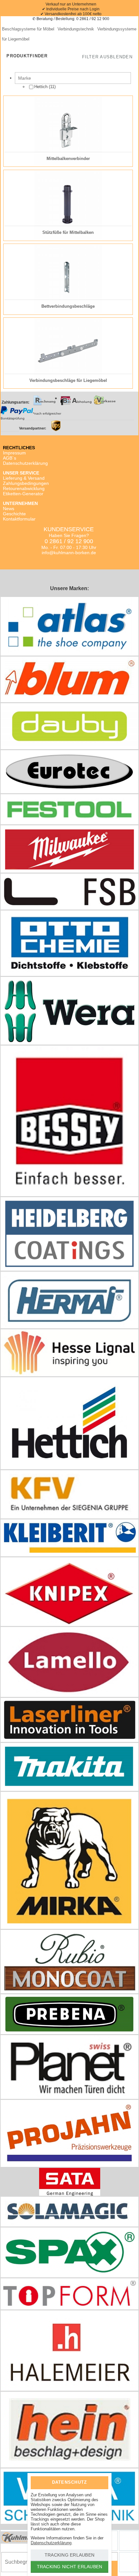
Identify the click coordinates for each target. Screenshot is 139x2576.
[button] (107, 57)
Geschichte (14, 514)
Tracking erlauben (69, 2555)
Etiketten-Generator (23, 494)
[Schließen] (99, 2482)
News (9, 509)
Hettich (42, 87)
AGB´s (10, 458)
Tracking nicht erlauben (70, 2567)
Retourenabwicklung (24, 488)
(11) (45, 87)
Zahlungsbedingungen (26, 483)
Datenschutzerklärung (25, 463)
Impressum (14, 453)
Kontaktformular (19, 519)
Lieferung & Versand (24, 478)
